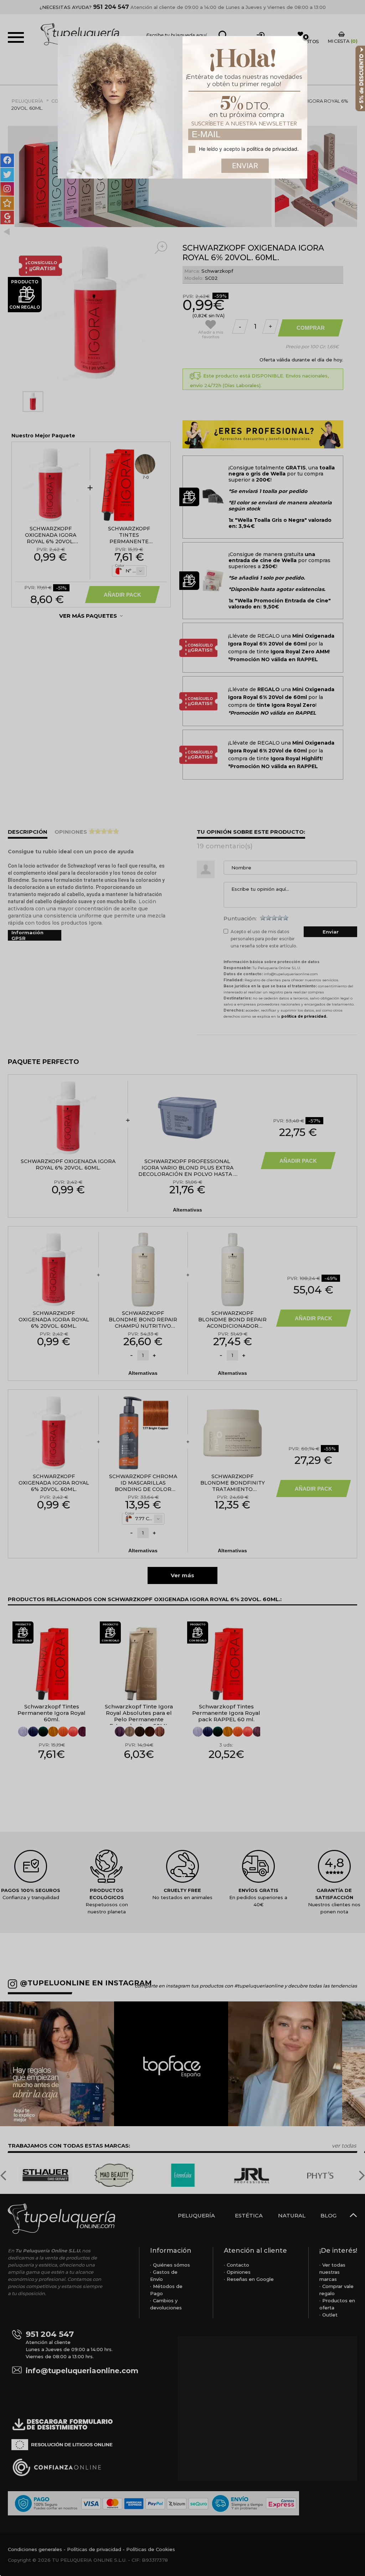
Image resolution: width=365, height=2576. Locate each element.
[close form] (306, 37)
